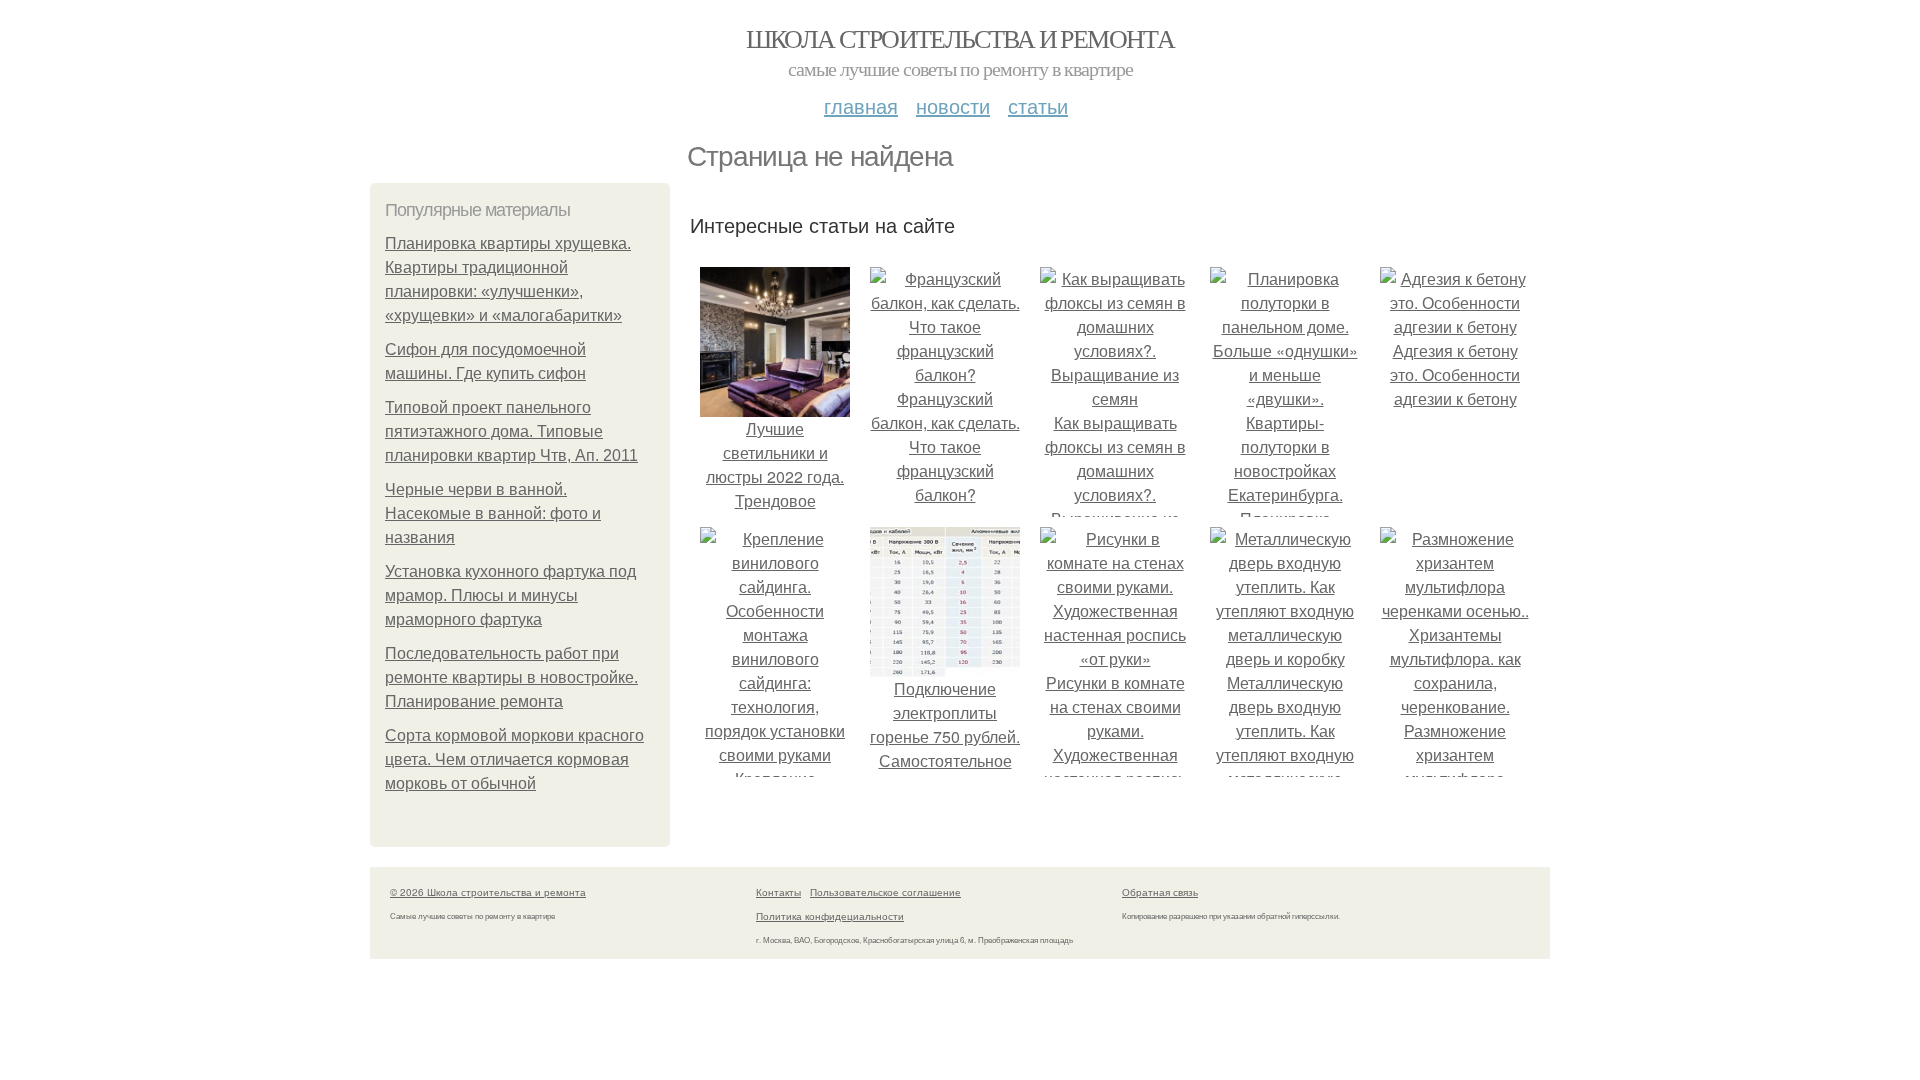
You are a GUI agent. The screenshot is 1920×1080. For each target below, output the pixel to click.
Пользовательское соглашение (885, 892)
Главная (861, 105)
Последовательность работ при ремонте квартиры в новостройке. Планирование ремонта (511, 677)
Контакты (778, 892)
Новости (953, 105)
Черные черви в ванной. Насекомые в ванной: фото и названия (493, 513)
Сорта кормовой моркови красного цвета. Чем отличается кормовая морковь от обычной (514, 759)
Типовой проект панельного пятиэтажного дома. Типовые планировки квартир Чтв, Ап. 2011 (511, 431)
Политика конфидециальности (830, 916)
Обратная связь (1160, 892)
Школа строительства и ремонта (960, 38)
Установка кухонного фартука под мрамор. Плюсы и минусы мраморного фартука (510, 595)
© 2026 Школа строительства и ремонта (488, 892)
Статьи (1038, 105)
